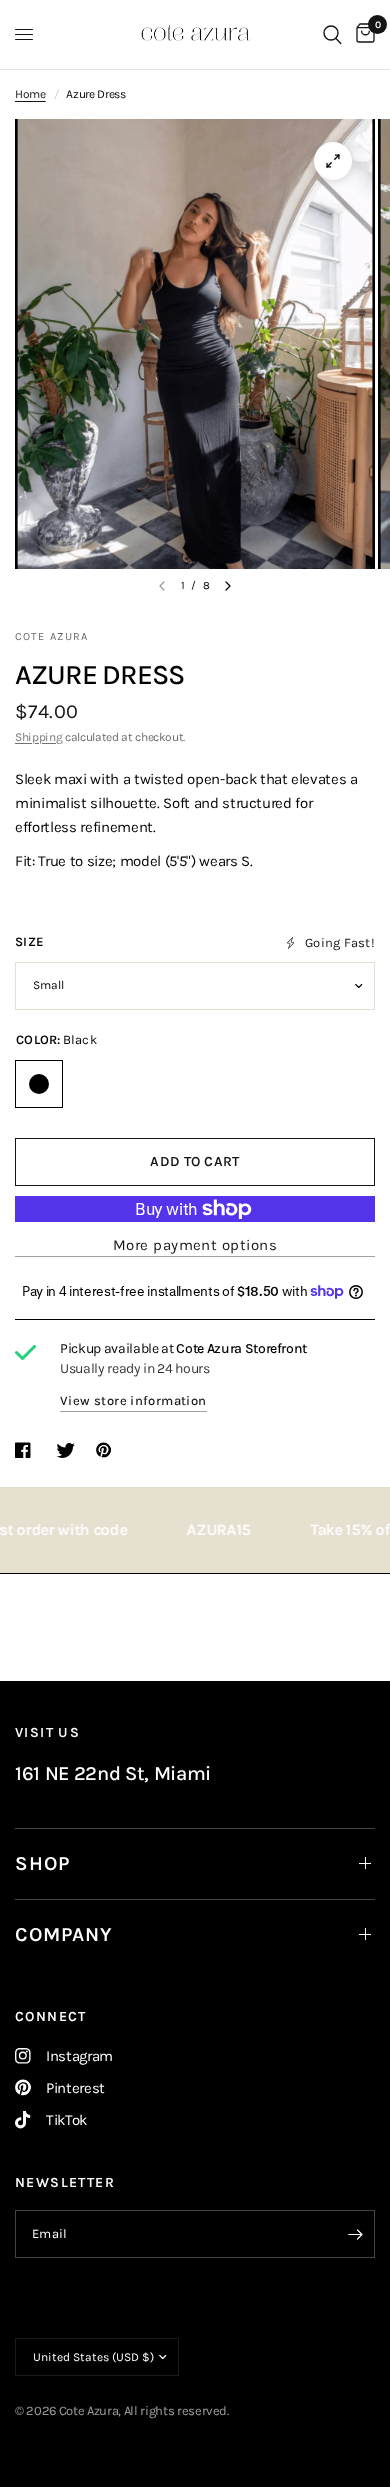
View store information (133, 1400)
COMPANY (64, 1934)
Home (30, 94)
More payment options (195, 1245)
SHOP (42, 1863)
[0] (362, 34)
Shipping (38, 737)
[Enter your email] (355, 2234)
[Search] (332, 34)
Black (39, 1084)
